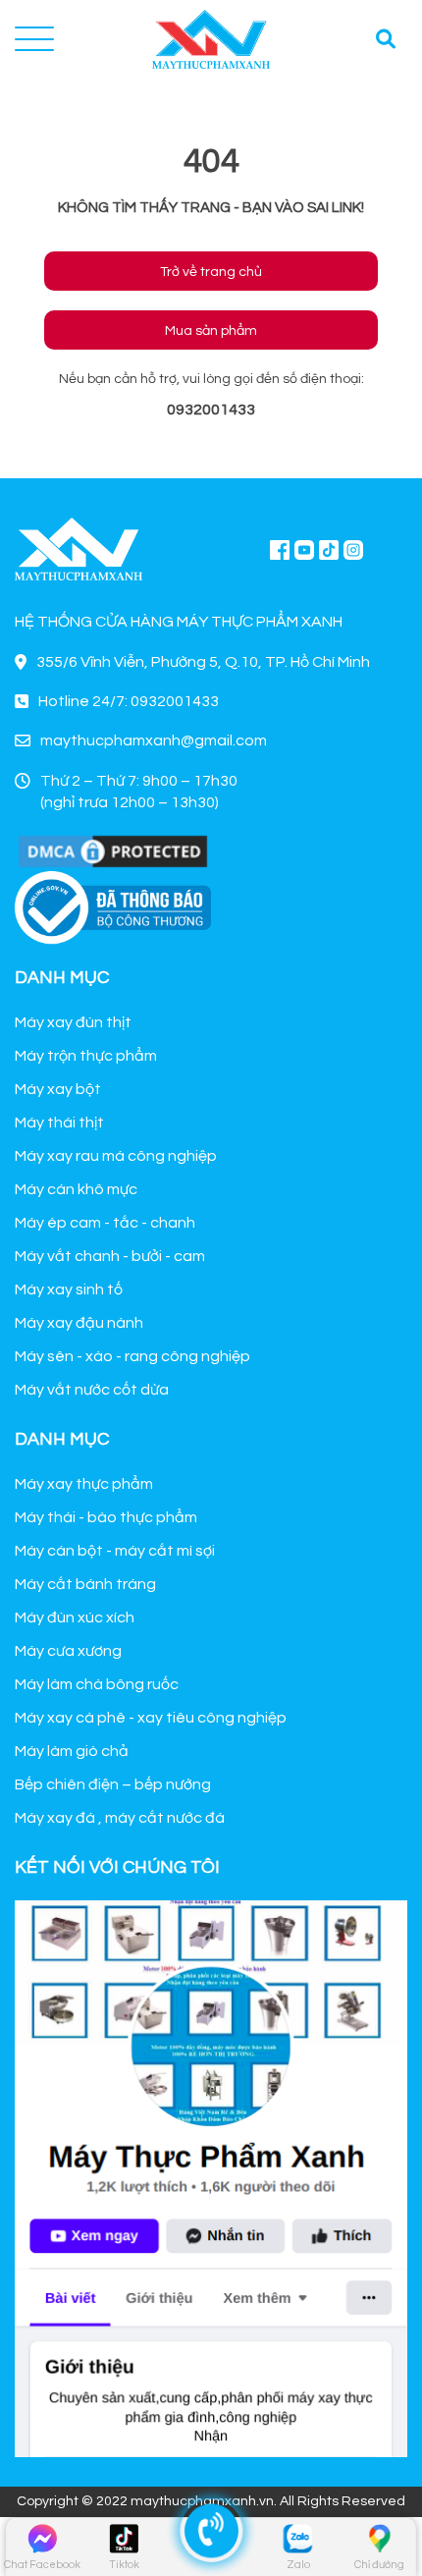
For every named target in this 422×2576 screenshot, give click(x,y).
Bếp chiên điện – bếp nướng (113, 1784)
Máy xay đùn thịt (73, 1022)
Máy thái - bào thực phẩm (106, 1517)
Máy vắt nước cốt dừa (92, 1390)
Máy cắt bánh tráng (85, 1584)
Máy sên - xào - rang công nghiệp (132, 1356)
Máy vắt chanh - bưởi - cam (110, 1256)
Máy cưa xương (68, 1651)
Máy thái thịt (59, 1123)
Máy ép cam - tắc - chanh (105, 1223)
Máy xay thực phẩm (84, 1484)
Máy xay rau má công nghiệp (116, 1156)
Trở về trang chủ (211, 272)
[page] (280, 549)
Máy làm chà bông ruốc (97, 1684)
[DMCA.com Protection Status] (113, 850)
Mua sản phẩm (211, 331)
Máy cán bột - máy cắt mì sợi (115, 1551)
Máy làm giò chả (72, 1751)
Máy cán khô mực (76, 1189)
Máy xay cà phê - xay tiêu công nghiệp (151, 1718)
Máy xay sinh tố (69, 1289)
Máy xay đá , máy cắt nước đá (120, 1818)
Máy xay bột (58, 1089)
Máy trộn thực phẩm (86, 1056)
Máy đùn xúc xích (75, 1617)
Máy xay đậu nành (79, 1323)
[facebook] (211, 2176)
